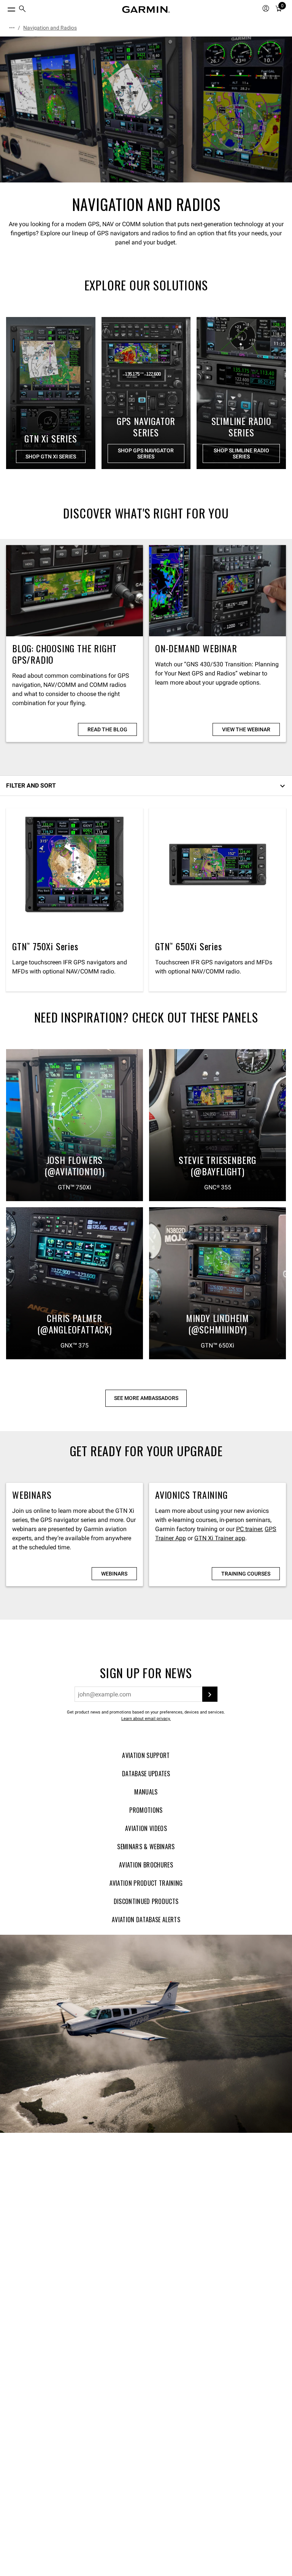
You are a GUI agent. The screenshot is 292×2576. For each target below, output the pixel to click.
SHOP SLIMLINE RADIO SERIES (241, 453)
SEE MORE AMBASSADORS (146, 1398)
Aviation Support (146, 1755)
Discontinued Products (146, 1901)
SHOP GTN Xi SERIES (51, 457)
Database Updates (146, 1774)
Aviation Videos (146, 1828)
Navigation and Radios (50, 28)
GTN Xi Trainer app (220, 1538)
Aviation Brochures (146, 1865)
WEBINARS (114, 1574)
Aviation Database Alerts (146, 1920)
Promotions (146, 1810)
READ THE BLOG (107, 729)
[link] (146, 109)
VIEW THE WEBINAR (246, 729)
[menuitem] (22, 10)
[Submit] (210, 1694)
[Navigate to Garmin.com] (146, 10)
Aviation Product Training (146, 1883)
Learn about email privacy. (146, 1719)
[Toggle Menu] (5, 8)
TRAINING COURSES (246, 1574)
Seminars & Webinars (146, 1847)
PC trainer (249, 1529)
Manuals (146, 1792)
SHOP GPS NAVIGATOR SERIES (146, 453)
